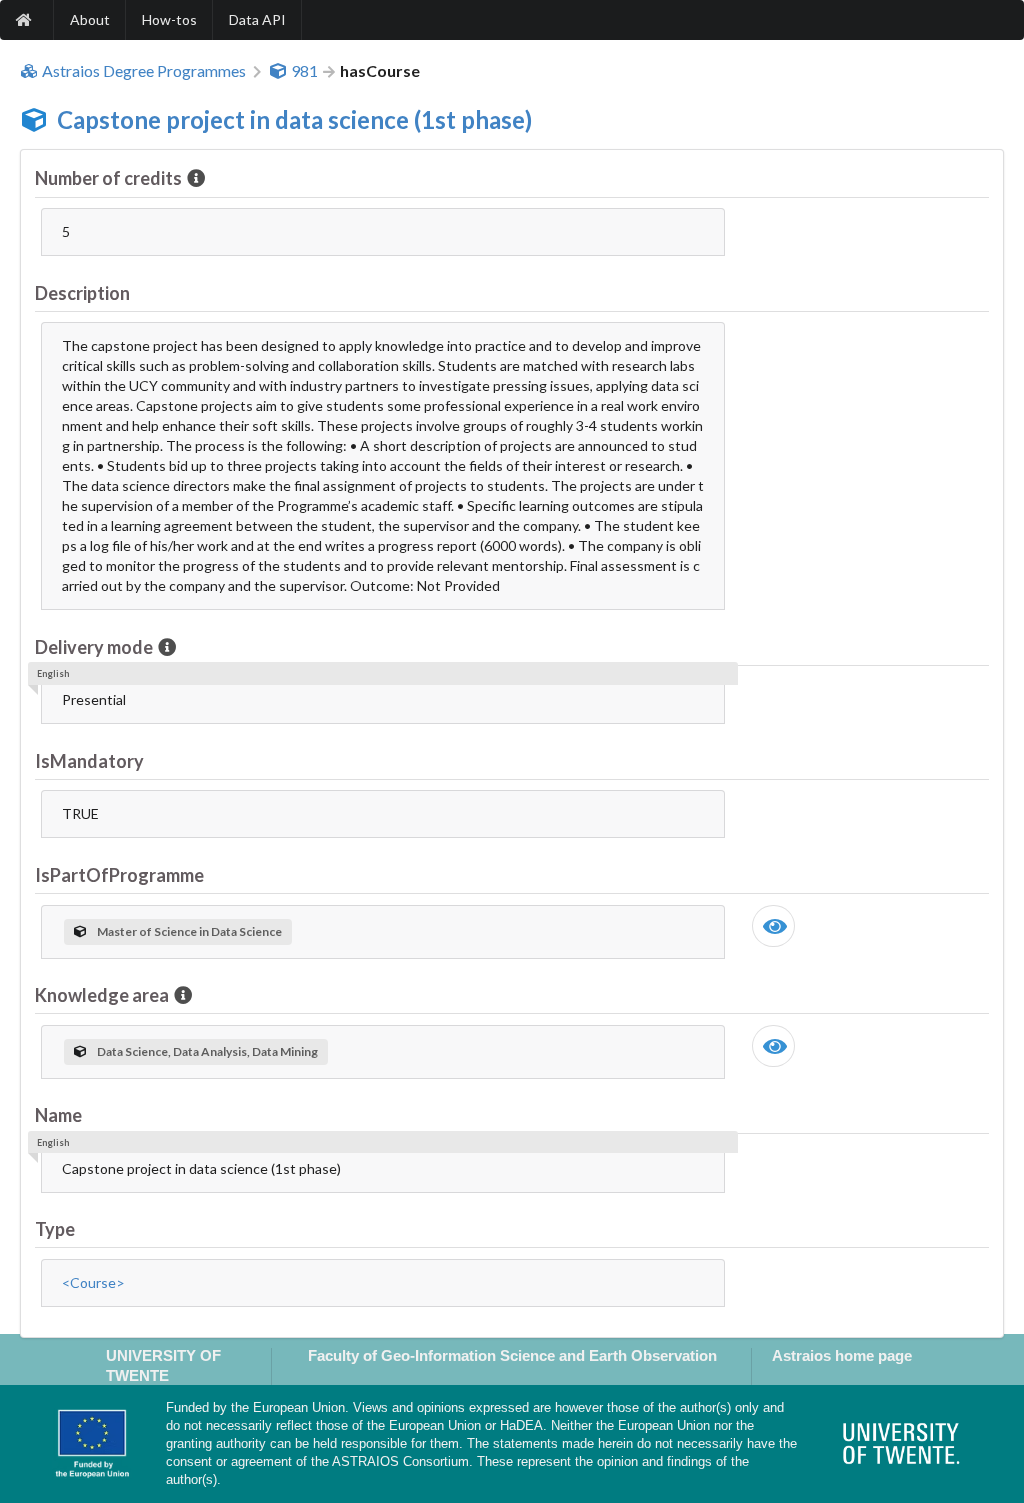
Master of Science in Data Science (189, 931)
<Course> (93, 1282)
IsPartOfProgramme (119, 875)
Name (58, 1115)
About (90, 19)
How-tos (169, 19)
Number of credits (108, 178)
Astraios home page (842, 1355)
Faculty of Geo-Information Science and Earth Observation (512, 1355)
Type (55, 1229)
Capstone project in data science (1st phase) (294, 119)
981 (304, 71)
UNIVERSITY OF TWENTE (163, 1365)
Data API (257, 19)
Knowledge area (102, 995)
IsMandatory (89, 761)
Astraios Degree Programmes (144, 71)
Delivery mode (94, 647)
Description (82, 293)
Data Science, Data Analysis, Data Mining (207, 1051)
